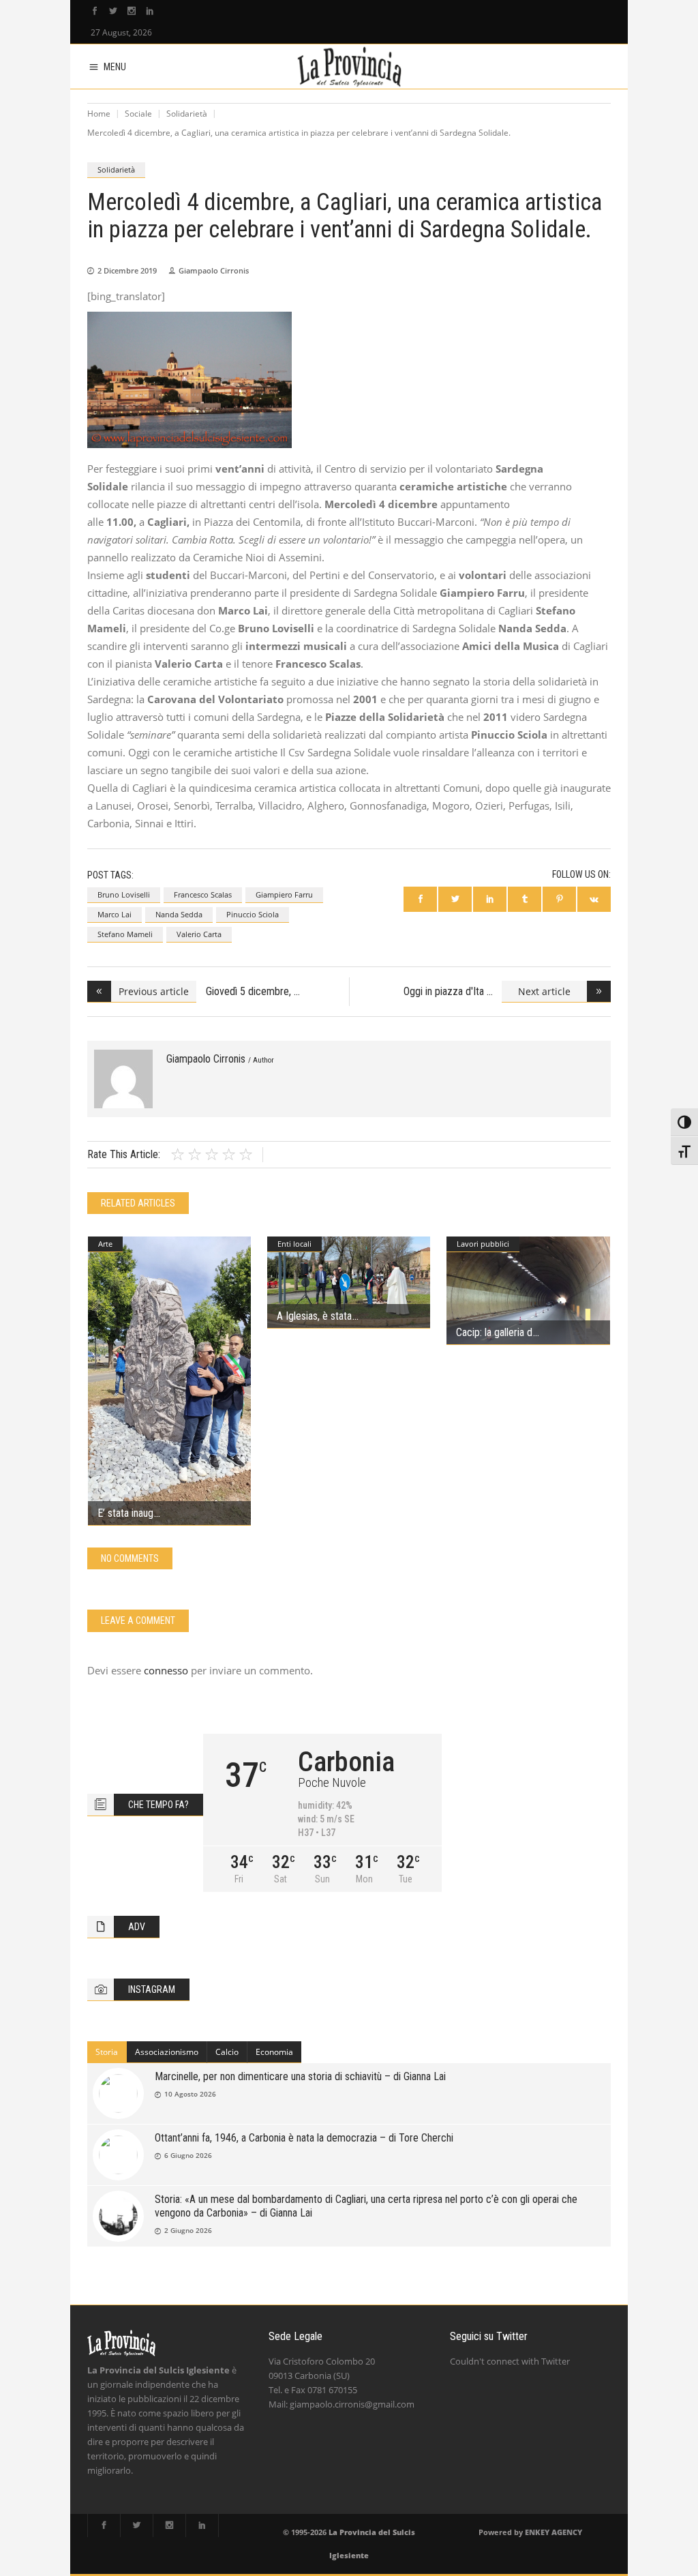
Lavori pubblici (483, 1244)
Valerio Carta (199, 934)
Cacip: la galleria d (494, 1332)
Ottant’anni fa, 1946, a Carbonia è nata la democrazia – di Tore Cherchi (304, 2138)
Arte (105, 1244)
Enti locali (294, 1244)
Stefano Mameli (125, 934)
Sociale (138, 114)
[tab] (107, 2052)
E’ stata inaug (125, 1513)
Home (99, 114)
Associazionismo (167, 2052)
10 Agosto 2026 (190, 2094)
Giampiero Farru (284, 894)
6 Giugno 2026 (188, 2155)
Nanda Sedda (179, 914)
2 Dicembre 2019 (127, 270)
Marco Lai (115, 914)
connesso (166, 1670)
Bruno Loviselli (124, 894)
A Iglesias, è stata (314, 1316)
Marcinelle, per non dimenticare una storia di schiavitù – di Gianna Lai (300, 2076)
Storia (107, 2052)
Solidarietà (187, 114)
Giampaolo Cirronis (214, 270)
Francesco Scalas (203, 894)
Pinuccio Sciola (253, 914)
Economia (274, 2052)
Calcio (227, 2052)
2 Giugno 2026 (188, 2230)
